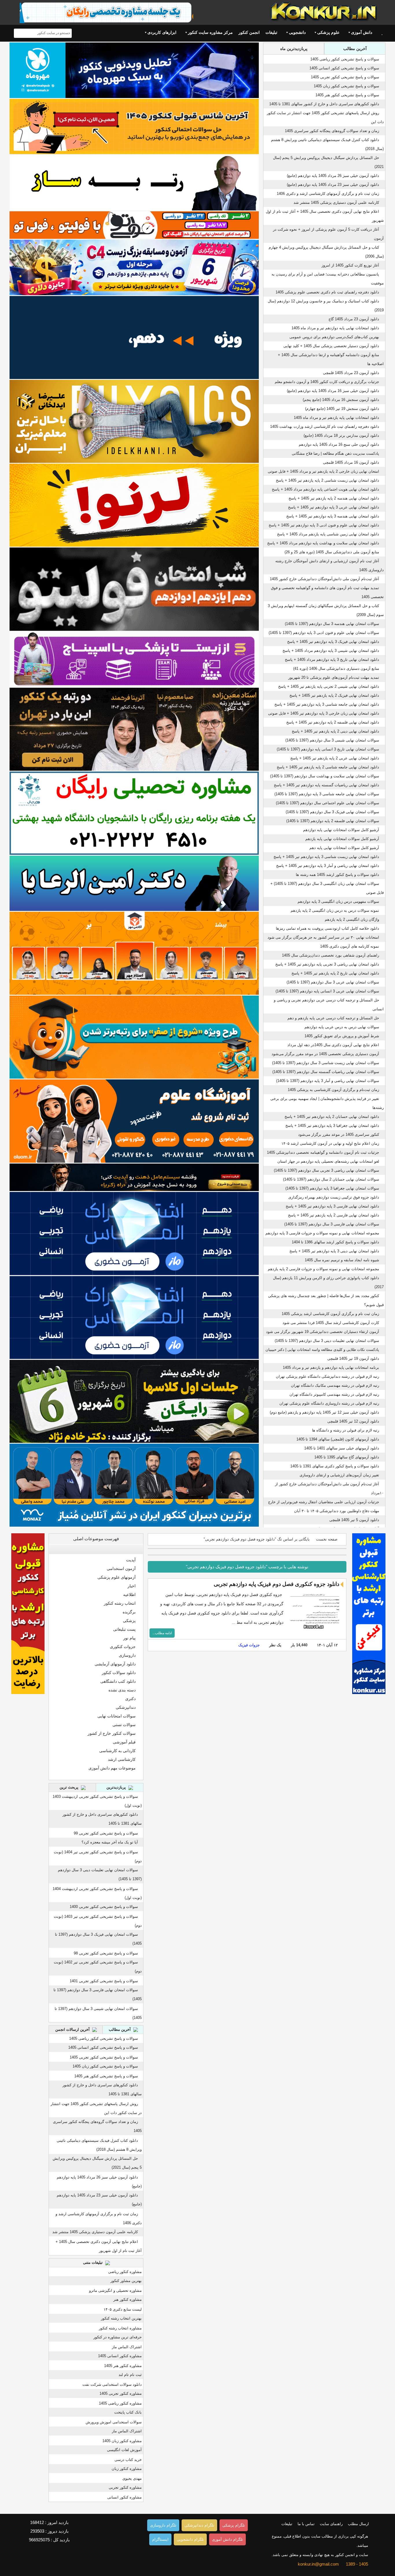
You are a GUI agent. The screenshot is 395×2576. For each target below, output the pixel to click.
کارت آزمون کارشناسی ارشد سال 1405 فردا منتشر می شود (331, 1323)
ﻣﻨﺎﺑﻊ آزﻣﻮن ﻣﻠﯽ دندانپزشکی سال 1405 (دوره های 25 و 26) (332, 552)
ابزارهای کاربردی (162, 32)
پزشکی (129, 1621)
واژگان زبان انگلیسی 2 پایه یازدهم (352, 919)
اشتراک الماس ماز (127, 2347)
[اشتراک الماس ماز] (134, 1233)
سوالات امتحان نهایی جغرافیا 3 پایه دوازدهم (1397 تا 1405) (332, 1188)
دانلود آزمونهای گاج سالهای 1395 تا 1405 (347, 1457)
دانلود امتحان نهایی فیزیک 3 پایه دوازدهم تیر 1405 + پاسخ (333, 642)
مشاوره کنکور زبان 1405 (122, 2441)
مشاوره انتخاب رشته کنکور (120, 2328)
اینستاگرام (160, 2539)
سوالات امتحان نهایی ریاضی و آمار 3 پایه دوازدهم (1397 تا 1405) (328, 1081)
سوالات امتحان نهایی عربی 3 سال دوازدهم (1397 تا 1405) (333, 982)
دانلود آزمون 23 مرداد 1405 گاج (354, 319)
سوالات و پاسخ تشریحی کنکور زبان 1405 (346, 86)
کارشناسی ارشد (122, 1759)
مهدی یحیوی (132, 2478)
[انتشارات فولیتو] (134, 589)
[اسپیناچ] (134, 659)
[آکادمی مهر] (134, 953)
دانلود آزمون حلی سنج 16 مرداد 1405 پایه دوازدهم (339, 444)
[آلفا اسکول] (134, 338)
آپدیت (131, 1560)
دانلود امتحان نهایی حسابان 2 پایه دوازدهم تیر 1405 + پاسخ (332, 1117)
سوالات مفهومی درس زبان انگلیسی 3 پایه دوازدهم (338, 901)
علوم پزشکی (328, 32)
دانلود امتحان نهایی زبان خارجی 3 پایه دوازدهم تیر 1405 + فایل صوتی (324, 713)
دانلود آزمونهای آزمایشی (115, 1664)
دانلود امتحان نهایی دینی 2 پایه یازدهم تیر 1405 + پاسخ (335, 731)
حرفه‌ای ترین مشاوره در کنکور (118, 2337)
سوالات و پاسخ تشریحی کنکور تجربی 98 (106, 1953)
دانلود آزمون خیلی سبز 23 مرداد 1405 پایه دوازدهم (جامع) (333, 185)
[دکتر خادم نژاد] (134, 1401)
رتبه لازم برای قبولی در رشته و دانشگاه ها (346, 1430)
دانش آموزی (362, 32)
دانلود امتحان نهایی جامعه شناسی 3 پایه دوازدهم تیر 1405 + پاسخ (327, 704)
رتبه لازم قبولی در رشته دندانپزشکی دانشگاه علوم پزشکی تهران (327, 1376)
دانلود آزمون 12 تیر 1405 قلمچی (353, 1421)
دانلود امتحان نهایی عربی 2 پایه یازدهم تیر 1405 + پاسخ (335, 758)
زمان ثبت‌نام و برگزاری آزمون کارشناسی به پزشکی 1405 (333, 1090)
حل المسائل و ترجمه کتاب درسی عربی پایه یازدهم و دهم (333, 1018)
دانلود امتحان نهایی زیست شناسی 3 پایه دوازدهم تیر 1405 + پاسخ (326, 857)
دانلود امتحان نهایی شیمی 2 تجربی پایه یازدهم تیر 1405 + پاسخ (329, 686)
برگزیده (129, 1612)
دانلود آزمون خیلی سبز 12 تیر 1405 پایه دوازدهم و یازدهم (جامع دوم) (324, 1412)
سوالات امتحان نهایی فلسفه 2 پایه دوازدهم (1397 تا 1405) (333, 821)
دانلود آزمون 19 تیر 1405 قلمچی (353, 1359)
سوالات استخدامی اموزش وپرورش (114, 2422)
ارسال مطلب (358, 2524)
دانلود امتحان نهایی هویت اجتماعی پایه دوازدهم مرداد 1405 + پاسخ (325, 489)
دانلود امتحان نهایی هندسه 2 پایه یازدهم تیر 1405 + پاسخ (334, 498)
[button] (137, 1549)
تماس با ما (306, 2524)
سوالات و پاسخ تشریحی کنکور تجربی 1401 (104, 1981)
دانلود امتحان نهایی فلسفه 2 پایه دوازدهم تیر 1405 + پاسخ (333, 722)
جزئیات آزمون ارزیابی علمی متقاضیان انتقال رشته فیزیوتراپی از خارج (324, 1502)
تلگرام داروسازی (163, 2525)
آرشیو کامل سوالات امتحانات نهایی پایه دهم (344, 848)
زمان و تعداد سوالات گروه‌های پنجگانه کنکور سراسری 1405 (332, 131)
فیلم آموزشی (124, 1742)
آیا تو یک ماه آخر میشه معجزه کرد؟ (110, 1842)
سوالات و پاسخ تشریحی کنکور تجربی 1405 (345, 77)
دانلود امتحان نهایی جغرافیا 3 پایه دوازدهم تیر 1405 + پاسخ (332, 1126)
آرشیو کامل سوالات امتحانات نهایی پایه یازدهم (342, 839)
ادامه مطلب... (162, 1633)
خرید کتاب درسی (128, 2460)
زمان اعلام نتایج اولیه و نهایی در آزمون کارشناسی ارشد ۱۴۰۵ (330, 1143)
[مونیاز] (134, 1485)
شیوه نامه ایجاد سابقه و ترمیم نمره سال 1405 (342, 1260)
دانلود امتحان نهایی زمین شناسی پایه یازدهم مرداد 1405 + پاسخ (328, 534)
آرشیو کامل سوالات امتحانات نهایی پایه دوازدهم (341, 830)
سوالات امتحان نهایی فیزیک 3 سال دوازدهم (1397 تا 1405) (332, 812)
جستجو (19, 33)
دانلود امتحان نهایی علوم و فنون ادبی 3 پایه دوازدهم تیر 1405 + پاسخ (324, 525)
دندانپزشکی (126, 1707)
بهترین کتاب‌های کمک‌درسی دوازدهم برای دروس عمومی (334, 337)
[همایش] (134, 729)
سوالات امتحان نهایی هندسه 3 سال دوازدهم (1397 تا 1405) (332, 624)
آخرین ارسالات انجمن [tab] (73, 2029)
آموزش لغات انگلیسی (124, 2450)
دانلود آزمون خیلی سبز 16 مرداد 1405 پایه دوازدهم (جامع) (333, 391)
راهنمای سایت (331, 2524)
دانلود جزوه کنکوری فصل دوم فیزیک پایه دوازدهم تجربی (276, 1584)
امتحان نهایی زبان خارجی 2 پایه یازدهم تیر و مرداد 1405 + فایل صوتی (323, 471)
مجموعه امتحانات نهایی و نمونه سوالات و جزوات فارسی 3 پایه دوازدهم (322, 1233)
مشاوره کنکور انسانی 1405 (120, 2356)
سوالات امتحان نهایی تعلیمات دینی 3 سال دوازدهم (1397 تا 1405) (327, 1341)
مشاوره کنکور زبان (127, 2469)
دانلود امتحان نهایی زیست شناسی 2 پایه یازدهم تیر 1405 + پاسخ (327, 480)
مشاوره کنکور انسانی (124, 2497)
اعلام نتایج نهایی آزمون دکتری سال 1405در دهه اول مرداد (333, 1045)
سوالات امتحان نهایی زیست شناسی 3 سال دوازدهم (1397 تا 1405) (326, 1063)
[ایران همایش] (134, 813)
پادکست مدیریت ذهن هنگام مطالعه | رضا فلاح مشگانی (335, 453)
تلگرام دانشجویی (190, 2539)
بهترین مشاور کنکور (126, 2281)
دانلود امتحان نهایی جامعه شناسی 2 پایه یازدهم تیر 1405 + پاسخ (328, 767)
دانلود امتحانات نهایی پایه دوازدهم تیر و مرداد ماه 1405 (335, 328)
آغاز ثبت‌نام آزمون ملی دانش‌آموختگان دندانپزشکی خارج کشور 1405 (324, 579)
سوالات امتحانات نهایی (117, 1716)
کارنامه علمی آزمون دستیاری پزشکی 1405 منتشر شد (336, 203)
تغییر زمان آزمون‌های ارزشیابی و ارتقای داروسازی (339, 1475)
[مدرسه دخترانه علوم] (134, 1121)
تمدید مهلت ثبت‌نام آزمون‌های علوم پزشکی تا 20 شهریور (334, 677)
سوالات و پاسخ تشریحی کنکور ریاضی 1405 (345, 59)
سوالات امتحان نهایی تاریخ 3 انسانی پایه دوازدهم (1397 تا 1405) (328, 749)
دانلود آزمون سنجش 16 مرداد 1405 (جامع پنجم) (341, 400)
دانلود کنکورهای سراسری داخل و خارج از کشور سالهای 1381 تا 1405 (324, 104)
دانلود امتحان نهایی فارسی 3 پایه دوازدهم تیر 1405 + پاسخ (332, 1206)
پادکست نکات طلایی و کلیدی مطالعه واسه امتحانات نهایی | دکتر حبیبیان (322, 1350)
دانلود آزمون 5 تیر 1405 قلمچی (354, 1520)
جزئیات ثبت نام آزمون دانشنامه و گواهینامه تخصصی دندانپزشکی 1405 (323, 1152)
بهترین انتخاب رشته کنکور (121, 2318)
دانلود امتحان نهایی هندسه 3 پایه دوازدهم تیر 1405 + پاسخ (333, 516)
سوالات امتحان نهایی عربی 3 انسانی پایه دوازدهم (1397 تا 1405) (327, 991)
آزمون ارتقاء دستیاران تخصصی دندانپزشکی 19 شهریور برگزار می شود (323, 1332)
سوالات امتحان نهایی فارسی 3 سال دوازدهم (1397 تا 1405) (332, 1224)
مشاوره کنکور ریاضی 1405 (120, 2403)
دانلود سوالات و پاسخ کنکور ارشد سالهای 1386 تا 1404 (335, 1242)
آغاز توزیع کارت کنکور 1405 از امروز (350, 265)
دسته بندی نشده (122, 1690)
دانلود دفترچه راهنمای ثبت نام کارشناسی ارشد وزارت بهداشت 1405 (325, 427)
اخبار (132, 1586)
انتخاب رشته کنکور (120, 1603)
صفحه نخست (327, 1539)
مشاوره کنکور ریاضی (125, 2272)
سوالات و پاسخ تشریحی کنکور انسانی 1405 (344, 68)
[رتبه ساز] (134, 183)
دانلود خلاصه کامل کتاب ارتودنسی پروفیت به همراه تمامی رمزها (327, 928)
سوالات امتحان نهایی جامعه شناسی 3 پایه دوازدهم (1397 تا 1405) (327, 794)
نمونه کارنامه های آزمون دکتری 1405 (350, 946)
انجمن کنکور (249, 32)
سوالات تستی (124, 1725)
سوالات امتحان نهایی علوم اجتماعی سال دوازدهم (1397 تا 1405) (327, 803)
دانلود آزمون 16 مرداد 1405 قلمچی (351, 462)
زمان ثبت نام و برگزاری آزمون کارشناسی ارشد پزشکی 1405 (330, 1314)
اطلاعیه (129, 1595)
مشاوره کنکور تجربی (125, 2487)
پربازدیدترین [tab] (117, 1787)
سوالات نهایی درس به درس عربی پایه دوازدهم (342, 1027)
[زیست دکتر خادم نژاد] (134, 267)
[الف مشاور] (134, 1037)
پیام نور (129, 1638)
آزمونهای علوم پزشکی (117, 1577)
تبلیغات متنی (93, 2262)
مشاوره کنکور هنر (128, 2299)
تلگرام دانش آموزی (227, 2539)
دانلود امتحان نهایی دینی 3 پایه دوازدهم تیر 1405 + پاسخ (334, 1251)
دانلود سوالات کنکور (119, 1673)
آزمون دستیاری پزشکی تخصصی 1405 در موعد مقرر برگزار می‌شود (325, 1054)
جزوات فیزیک (249, 1645)
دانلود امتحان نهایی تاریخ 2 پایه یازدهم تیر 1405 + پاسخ (335, 973)
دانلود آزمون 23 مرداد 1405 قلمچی (351, 373)
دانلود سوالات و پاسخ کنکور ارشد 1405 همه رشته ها (337, 875)
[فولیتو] (134, 225)
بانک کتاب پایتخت (128, 2412)
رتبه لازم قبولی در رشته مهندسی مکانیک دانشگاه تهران (335, 1385)
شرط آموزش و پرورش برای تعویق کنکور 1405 (342, 1036)
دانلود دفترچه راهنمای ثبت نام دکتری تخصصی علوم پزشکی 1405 (327, 292)
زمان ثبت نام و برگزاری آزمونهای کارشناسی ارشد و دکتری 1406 (328, 194)
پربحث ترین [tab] (70, 1787)
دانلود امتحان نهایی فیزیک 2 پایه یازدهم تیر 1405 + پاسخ (334, 695)
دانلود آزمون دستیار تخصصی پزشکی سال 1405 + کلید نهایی (331, 346)
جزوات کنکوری (123, 1647)
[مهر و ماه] (134, 70)
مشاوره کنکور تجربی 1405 (121, 2393)
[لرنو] (134, 505)
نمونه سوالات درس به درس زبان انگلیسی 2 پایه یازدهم (335, 910)
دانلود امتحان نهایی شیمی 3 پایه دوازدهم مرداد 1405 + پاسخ (331, 651)
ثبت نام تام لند (130, 2375)
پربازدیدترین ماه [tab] (294, 49)
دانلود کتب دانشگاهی (118, 1681)
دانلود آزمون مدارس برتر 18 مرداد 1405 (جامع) (341, 436)
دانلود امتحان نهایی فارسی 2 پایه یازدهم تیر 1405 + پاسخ (334, 1215)
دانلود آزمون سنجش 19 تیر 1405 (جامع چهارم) (342, 409)
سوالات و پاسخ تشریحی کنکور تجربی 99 (106, 1833)
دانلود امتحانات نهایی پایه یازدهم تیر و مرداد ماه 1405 (336, 418)
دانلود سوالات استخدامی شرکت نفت (112, 2384)
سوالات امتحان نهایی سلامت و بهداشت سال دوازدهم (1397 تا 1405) (325, 776)
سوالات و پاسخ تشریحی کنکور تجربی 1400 (104, 1907)
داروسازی (127, 1655)
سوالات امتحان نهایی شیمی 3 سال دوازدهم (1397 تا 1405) (332, 740)
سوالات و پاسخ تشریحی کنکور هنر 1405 (347, 95)
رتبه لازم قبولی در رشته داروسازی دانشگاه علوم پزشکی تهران (329, 1403)
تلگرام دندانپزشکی (199, 2525)
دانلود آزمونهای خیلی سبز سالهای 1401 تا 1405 (342, 1448)
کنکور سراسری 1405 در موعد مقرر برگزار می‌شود (339, 1134)
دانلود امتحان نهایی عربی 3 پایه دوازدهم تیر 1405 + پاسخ (334, 507)
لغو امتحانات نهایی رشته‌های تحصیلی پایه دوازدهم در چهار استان (328, 1161)
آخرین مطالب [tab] (355, 49)
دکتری (130, 1699)
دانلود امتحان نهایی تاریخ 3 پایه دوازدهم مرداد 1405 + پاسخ (332, 660)
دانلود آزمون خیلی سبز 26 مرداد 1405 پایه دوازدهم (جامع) (333, 176)
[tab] (96, 1549)
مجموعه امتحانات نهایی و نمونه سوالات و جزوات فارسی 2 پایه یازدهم (323, 1269)
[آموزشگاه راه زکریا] (134, 1177)
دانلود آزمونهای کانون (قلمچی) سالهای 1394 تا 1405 (338, 1439)
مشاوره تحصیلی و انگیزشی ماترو (115, 2291)
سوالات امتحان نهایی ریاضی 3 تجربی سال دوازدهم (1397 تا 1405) (326, 1170)
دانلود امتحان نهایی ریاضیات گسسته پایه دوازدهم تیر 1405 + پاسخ (326, 785)
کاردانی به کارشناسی (117, 1751)
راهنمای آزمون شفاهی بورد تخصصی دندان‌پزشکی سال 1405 (331, 955)
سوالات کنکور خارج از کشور (112, 1733)
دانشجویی (297, 32)
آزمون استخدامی (121, 1569)
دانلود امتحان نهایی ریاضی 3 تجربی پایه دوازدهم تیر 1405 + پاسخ (327, 964)
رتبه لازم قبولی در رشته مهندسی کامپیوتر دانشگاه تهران (334, 1394)
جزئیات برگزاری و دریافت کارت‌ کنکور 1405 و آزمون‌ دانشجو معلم (327, 382)
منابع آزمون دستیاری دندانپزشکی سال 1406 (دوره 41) (336, 668)
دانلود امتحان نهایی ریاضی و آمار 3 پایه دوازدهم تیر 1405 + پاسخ (328, 866)
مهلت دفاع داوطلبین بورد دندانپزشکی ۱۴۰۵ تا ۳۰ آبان (337, 1511)
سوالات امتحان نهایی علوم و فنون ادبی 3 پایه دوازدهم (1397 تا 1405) (324, 633)
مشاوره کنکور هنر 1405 (123, 2366)
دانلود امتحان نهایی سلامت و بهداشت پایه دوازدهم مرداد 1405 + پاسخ (323, 543)
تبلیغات (271, 32)
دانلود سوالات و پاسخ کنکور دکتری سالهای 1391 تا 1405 (335, 1466)
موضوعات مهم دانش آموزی (112, 1768)
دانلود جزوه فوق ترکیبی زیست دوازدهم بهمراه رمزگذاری (334, 1197)
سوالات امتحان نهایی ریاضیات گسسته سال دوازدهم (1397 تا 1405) (326, 1072)
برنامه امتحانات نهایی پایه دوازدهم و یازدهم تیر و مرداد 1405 (331, 1367)
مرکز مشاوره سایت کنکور (210, 32)
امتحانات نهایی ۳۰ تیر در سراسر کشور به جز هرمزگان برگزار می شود (323, 937)
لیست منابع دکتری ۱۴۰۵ (123, 2309)
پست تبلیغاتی (124, 1629)
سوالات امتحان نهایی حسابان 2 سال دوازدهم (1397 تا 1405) (331, 1179)
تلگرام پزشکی (234, 2525)
